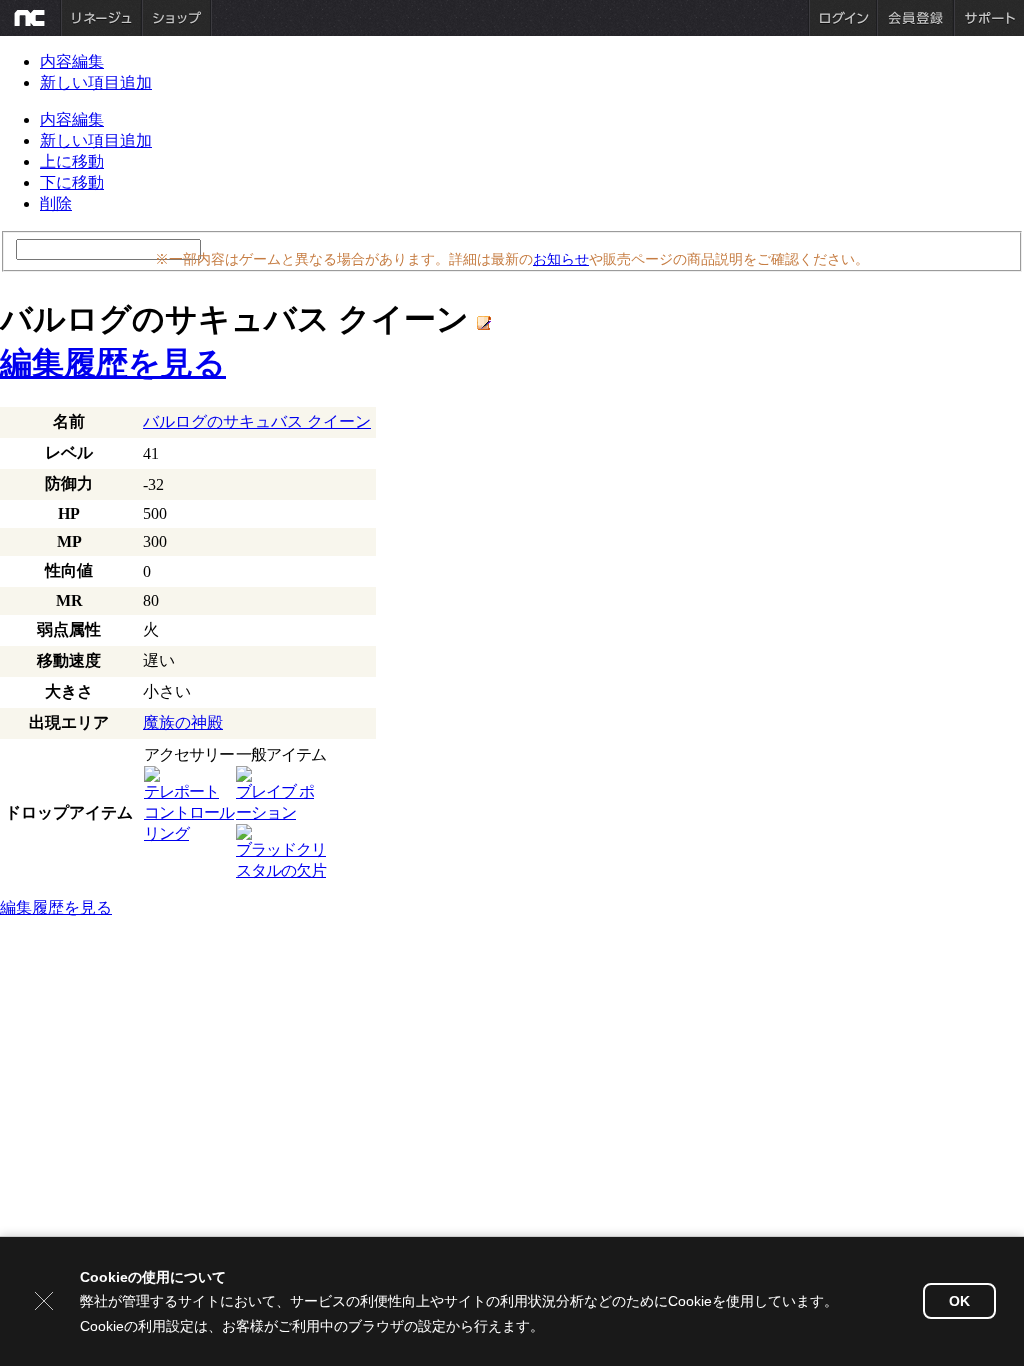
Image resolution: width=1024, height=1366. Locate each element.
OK (959, 1301)
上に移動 (72, 161)
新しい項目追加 (96, 82)
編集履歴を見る (113, 363)
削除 (56, 203)
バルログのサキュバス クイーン (257, 421)
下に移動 (72, 182)
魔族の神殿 (183, 722)
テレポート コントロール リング (189, 812)
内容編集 (72, 61)
